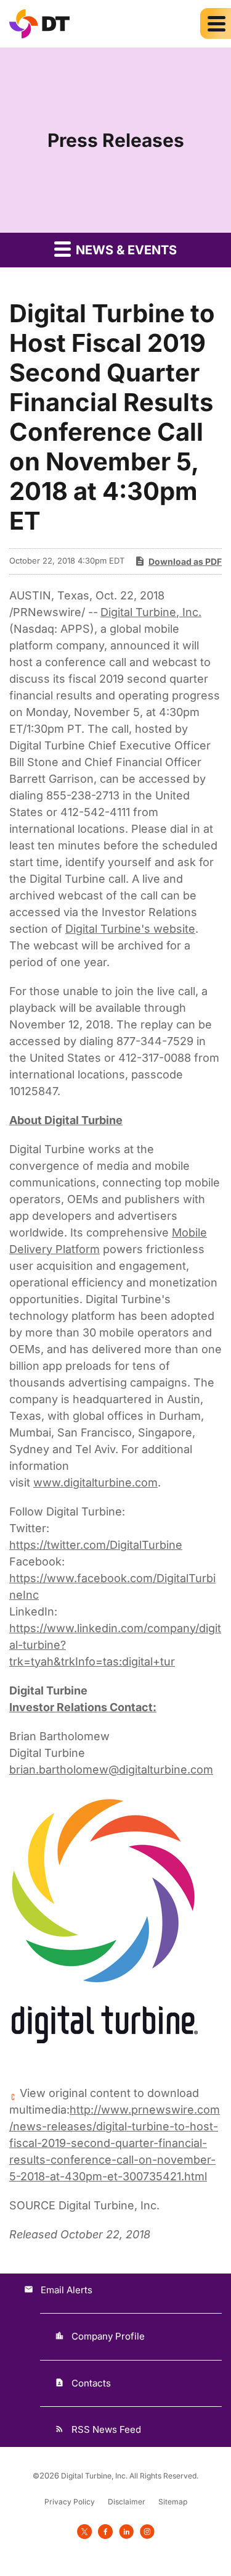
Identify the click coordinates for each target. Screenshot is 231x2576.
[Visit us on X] (84, 2531)
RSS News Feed (106, 2429)
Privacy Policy (70, 2502)
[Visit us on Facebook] (105, 2531)
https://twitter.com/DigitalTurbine (96, 1545)
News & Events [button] (125, 250)
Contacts (91, 2383)
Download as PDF (185, 561)
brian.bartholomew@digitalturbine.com (111, 1769)
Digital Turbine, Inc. (151, 612)
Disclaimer (127, 2502)
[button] (216, 23)
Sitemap (173, 2502)
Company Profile (108, 2336)
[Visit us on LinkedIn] (126, 2531)
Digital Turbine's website (130, 929)
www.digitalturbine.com (95, 1482)
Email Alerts (67, 2290)
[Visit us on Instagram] (147, 2531)
